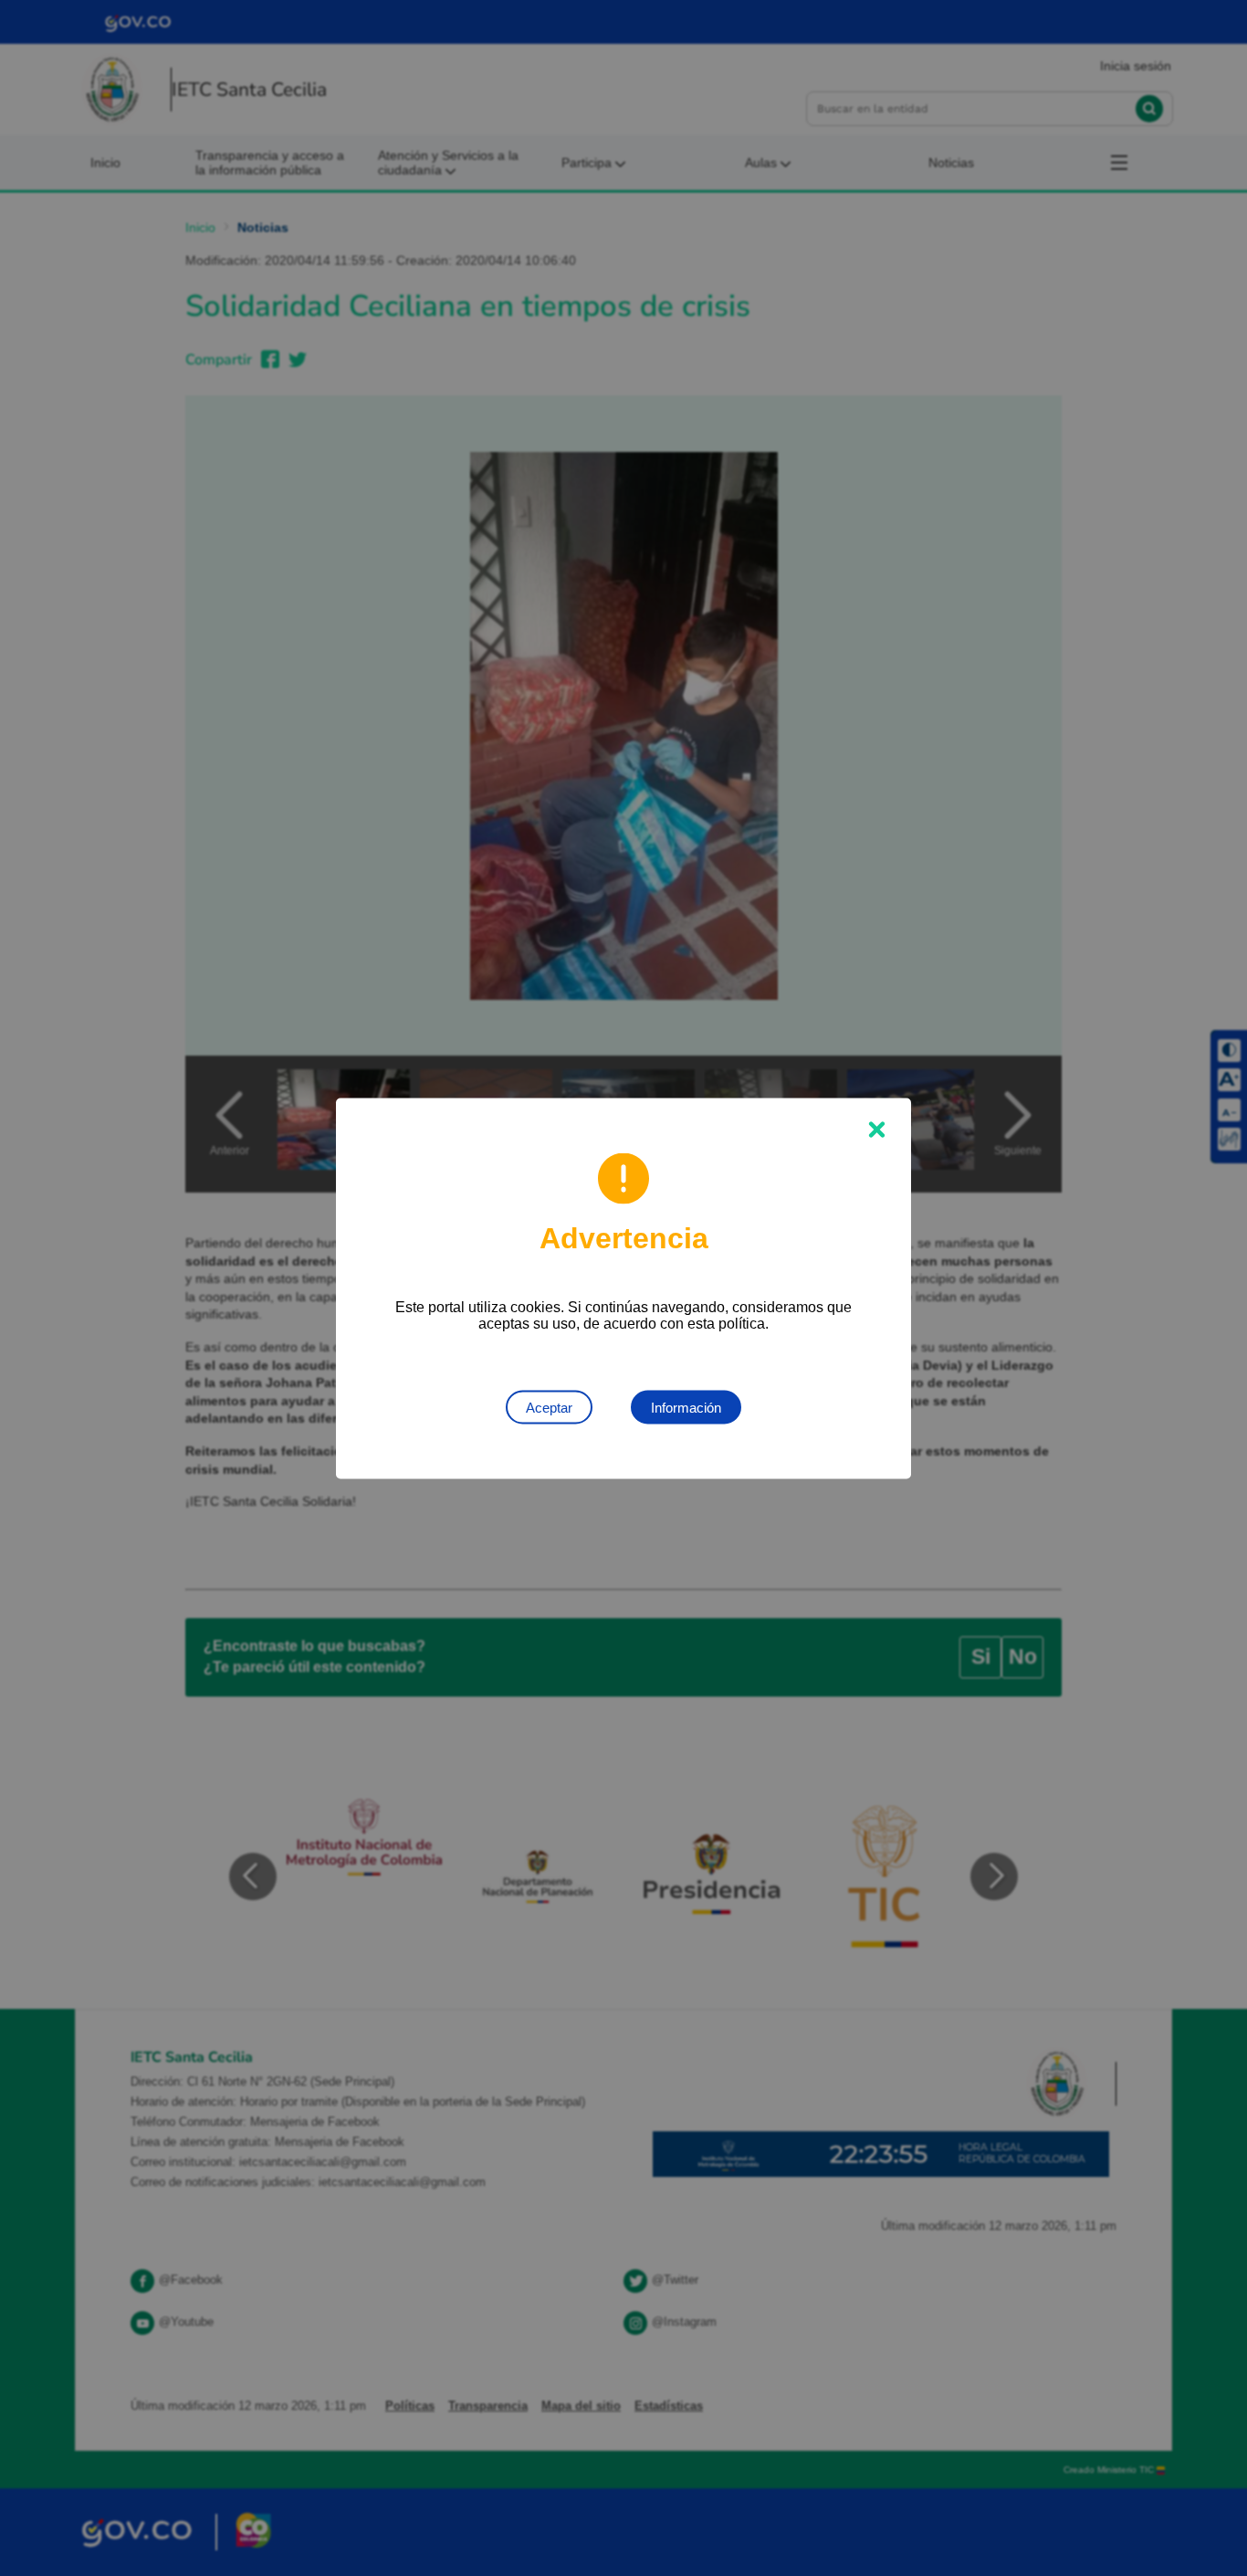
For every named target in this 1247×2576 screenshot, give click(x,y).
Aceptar (549, 1407)
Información (686, 1407)
